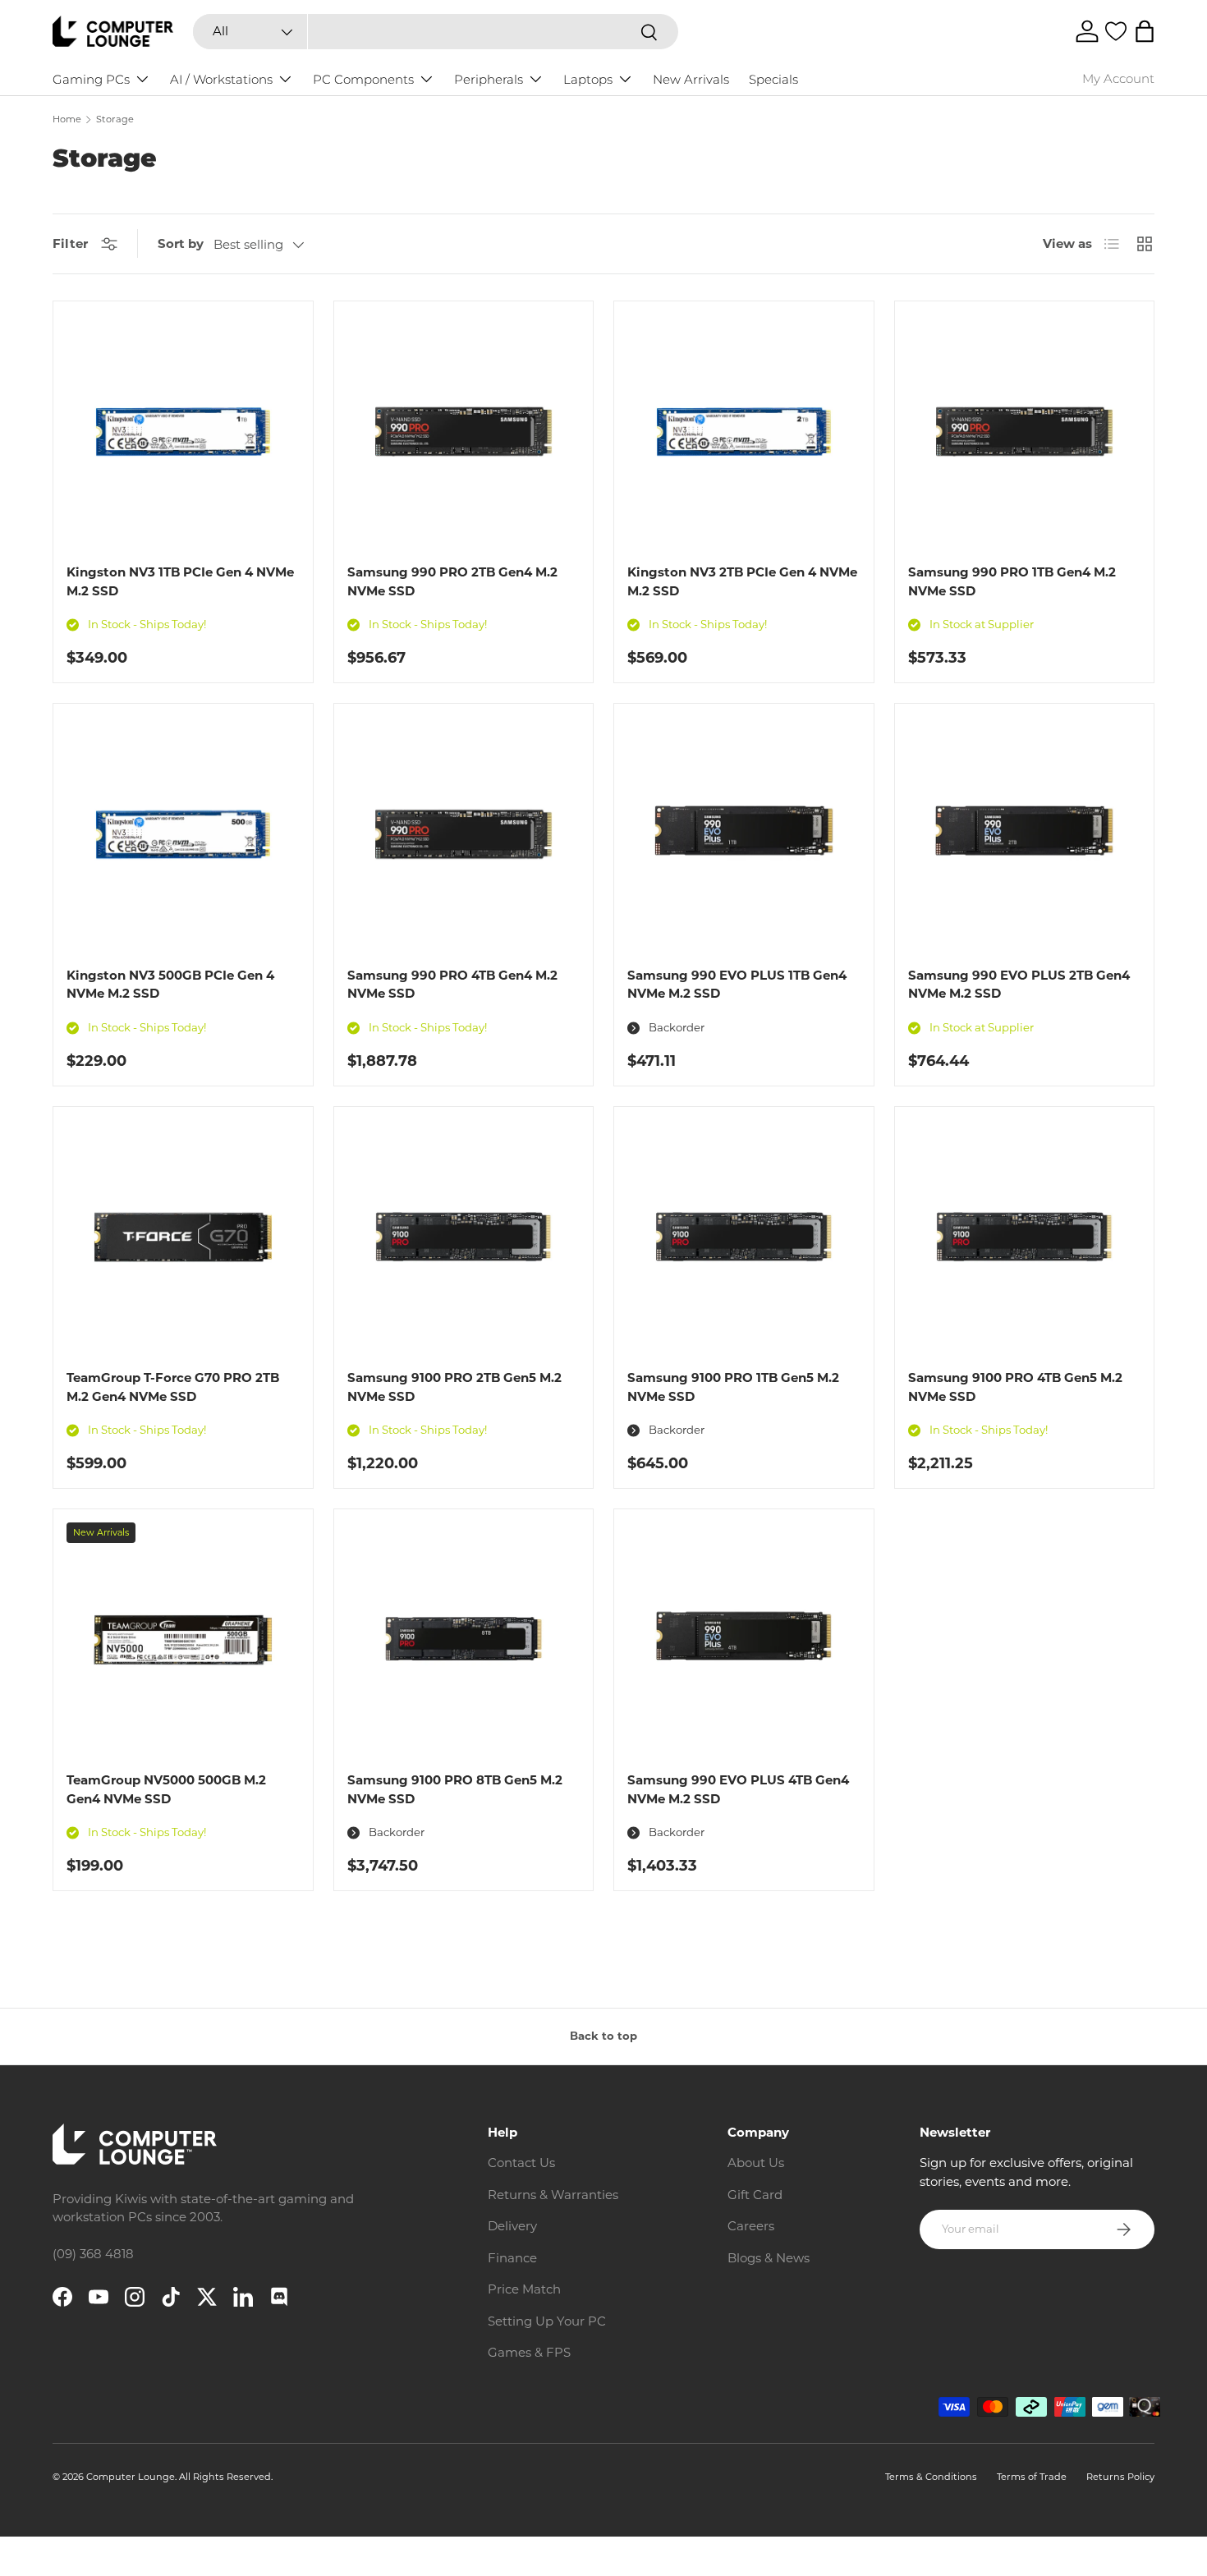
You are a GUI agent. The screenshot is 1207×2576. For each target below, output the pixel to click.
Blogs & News (769, 2258)
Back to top (603, 2036)
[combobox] (435, 32)
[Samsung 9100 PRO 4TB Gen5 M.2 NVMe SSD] (1025, 1237)
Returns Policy (1120, 2477)
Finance (512, 2258)
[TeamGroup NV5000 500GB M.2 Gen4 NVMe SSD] (183, 1639)
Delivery (512, 2226)
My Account (1118, 78)
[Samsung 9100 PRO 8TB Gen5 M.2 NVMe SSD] (464, 1639)
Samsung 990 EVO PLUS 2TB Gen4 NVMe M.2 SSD (1019, 985)
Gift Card (755, 2195)
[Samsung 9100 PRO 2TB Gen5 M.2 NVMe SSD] (464, 1237)
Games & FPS (529, 2352)
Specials (773, 79)
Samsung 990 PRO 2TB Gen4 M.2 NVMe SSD (452, 581)
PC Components (363, 79)
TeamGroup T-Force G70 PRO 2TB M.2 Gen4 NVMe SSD (173, 1387)
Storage (115, 119)
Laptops (588, 79)
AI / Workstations (221, 79)
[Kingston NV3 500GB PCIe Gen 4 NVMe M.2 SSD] (183, 833)
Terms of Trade (1032, 2477)
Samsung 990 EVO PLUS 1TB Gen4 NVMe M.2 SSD (737, 985)
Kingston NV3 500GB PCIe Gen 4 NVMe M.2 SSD (170, 985)
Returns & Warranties (553, 2195)
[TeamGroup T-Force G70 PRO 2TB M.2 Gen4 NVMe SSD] (183, 1237)
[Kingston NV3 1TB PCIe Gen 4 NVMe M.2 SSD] (183, 431)
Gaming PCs (91, 79)
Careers (751, 2226)
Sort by (181, 243)
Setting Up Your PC (547, 2321)
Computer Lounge (131, 2477)
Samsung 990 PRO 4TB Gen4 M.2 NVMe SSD (452, 985)
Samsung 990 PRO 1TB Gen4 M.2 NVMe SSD (1012, 581)
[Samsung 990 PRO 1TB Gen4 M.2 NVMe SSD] (1025, 431)
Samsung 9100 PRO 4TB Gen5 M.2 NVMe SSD (1015, 1387)
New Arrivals (691, 79)
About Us (756, 2163)
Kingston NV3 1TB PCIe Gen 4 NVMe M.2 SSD (180, 581)
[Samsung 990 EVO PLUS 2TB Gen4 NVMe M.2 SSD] (1025, 833)
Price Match (524, 2289)
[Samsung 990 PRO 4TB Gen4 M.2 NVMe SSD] (464, 833)
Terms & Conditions (931, 2477)
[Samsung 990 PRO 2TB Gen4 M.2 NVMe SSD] (464, 431)
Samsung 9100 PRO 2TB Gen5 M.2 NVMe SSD (454, 1387)
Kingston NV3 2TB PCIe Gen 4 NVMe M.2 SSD (742, 581)
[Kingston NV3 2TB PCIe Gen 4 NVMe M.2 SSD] (744, 431)
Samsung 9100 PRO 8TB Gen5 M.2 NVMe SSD (455, 1789)
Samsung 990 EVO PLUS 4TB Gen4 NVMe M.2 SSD (738, 1789)
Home (67, 119)
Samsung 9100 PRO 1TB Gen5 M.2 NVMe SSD (733, 1387)
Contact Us (521, 2163)
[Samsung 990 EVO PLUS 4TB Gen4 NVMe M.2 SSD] (744, 1639)
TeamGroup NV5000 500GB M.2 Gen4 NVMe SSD (166, 1789)
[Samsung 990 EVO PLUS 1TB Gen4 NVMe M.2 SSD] (744, 833)
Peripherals (489, 79)
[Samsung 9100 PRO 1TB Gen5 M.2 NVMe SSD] (744, 1237)
